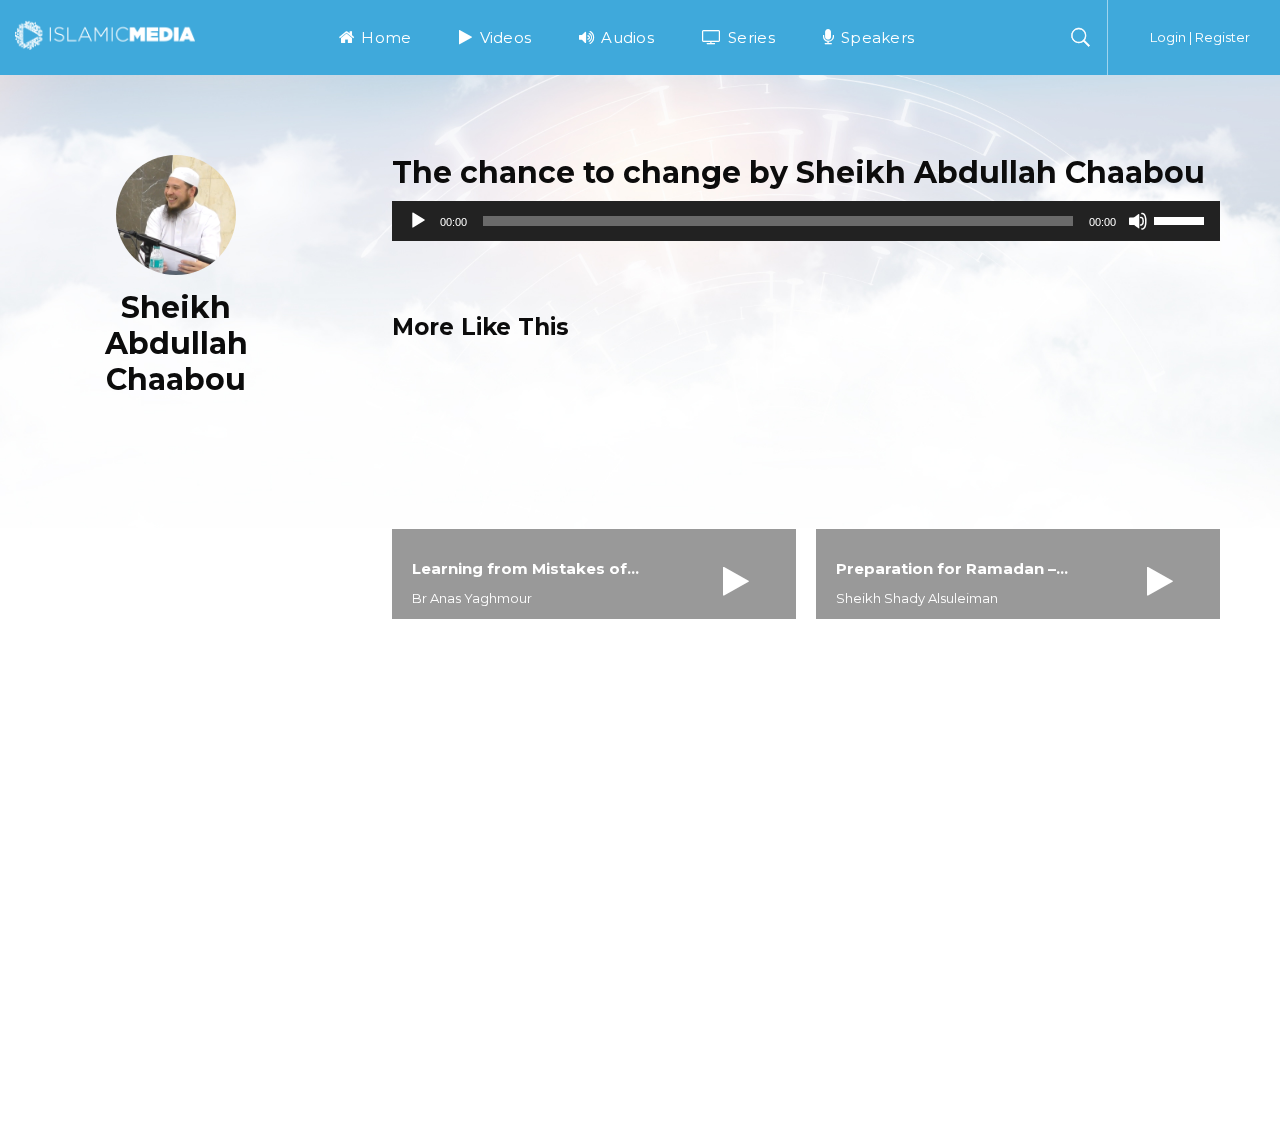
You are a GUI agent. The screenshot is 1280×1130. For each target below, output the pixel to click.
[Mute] (1138, 221)
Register (1222, 37)
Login (1168, 37)
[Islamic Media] (105, 34)
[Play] (418, 221)
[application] (806, 221)
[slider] (1182, 219)
